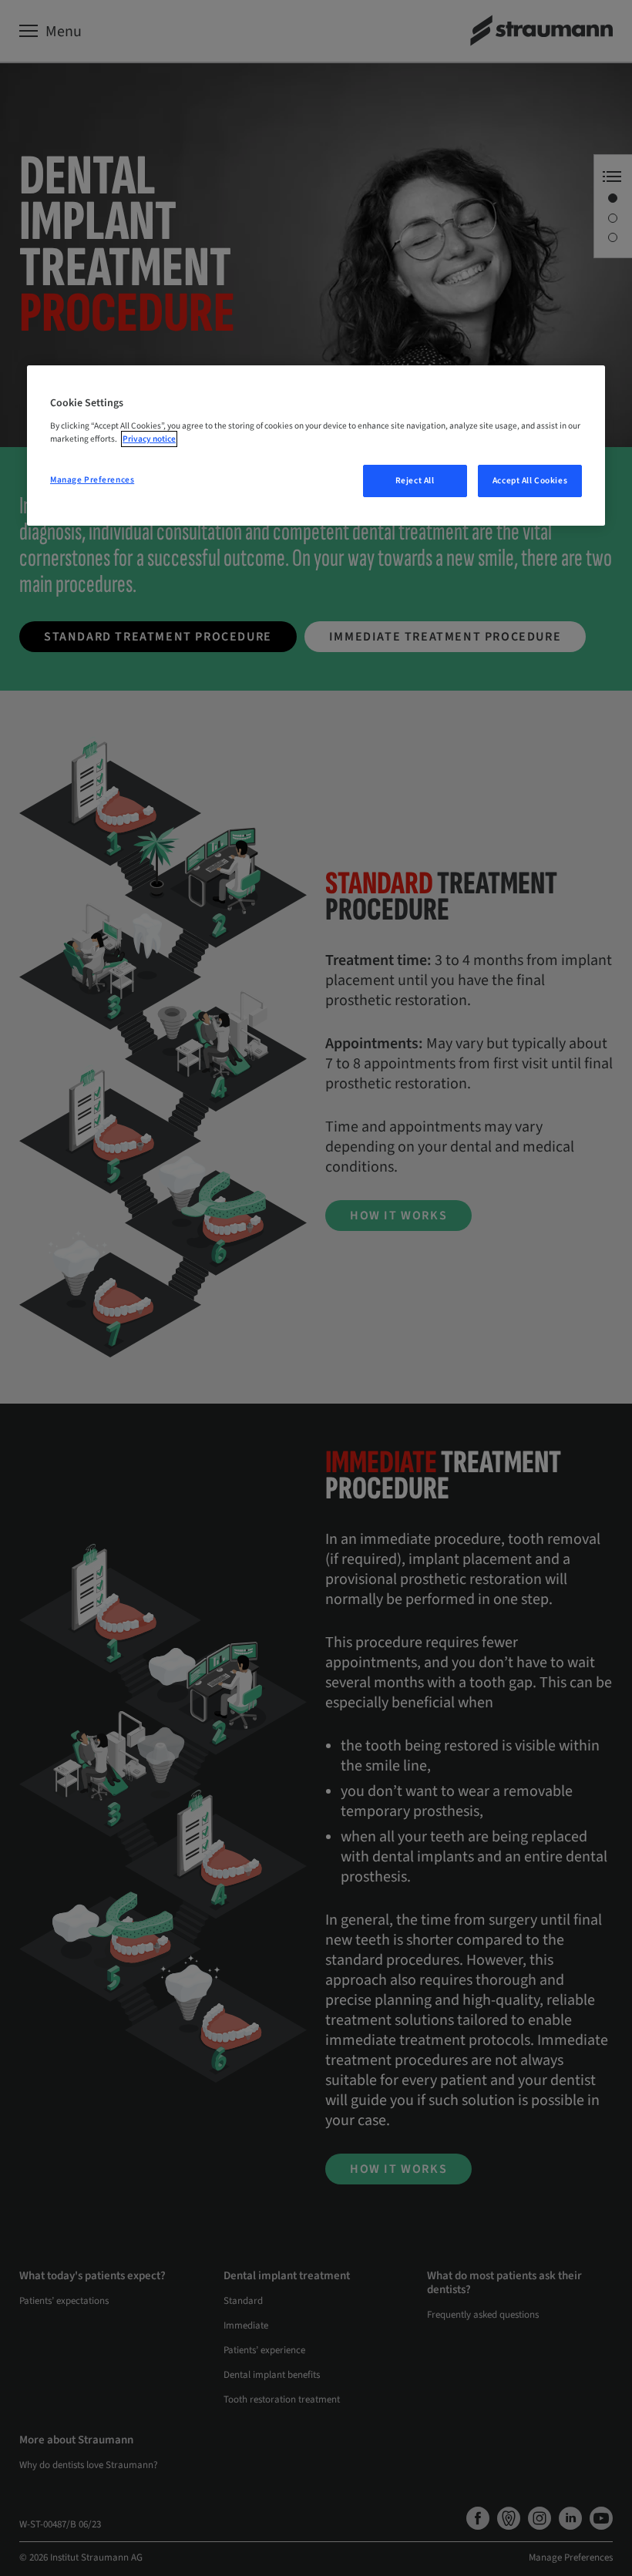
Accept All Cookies (530, 481)
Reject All (415, 481)
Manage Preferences (92, 480)
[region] (316, 446)
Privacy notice (149, 439)
